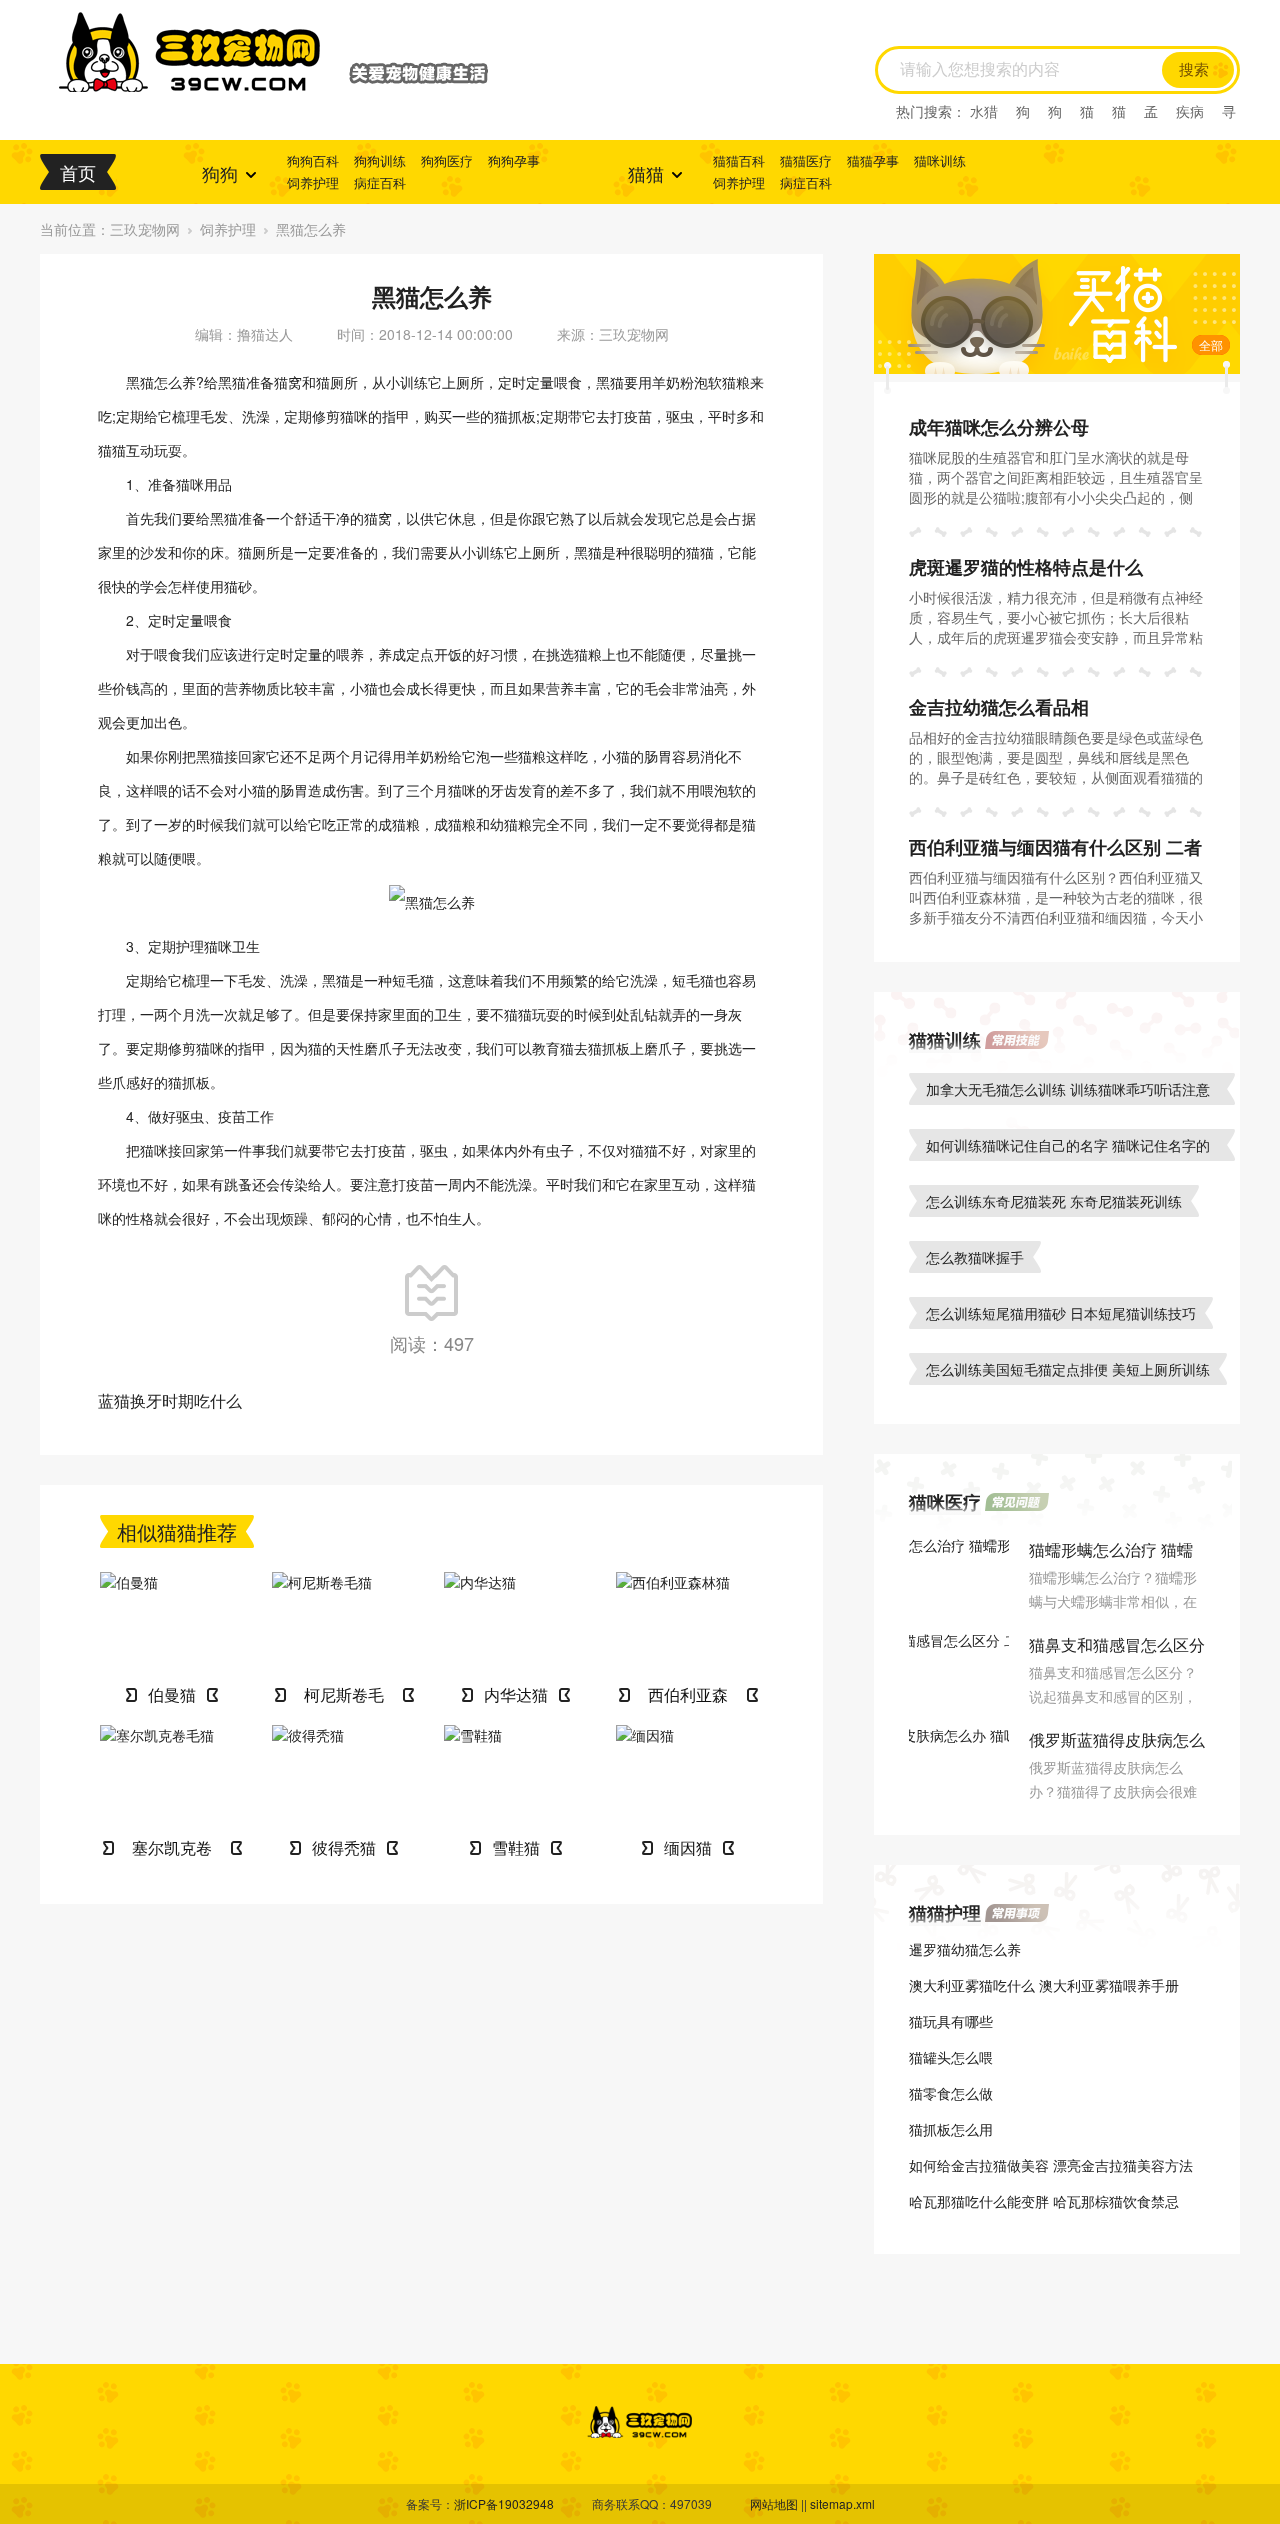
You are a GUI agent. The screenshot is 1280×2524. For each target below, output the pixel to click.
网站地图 (774, 2503)
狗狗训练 (380, 160)
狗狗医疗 (447, 160)
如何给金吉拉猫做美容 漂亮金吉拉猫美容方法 (1051, 2165)
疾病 (1190, 111)
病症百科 (380, 182)
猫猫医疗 (806, 160)
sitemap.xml (842, 2503)
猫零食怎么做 (951, 2093)
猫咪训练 (940, 160)
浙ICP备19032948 (504, 2503)
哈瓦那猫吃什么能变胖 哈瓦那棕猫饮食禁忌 (1044, 2201)
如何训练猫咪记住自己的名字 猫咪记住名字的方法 (1068, 1148)
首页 (78, 172)
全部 (1211, 344)
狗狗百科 (313, 160)
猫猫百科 (739, 160)
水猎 (984, 111)
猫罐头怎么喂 (951, 2057)
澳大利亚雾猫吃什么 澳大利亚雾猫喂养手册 (1044, 1985)
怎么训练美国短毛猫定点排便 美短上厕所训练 (1068, 1369)
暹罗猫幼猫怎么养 (965, 1949)
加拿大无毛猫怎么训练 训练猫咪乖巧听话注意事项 (1068, 1092)
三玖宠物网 (145, 229)
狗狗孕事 (514, 160)
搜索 (1194, 70)
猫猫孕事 (873, 160)
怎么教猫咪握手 (975, 1257)
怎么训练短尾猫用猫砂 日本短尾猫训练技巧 (1061, 1313)
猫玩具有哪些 (951, 2021)
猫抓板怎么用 (951, 2129)
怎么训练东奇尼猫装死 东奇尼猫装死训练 (1054, 1201)
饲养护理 (313, 182)
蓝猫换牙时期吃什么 (170, 1400)
